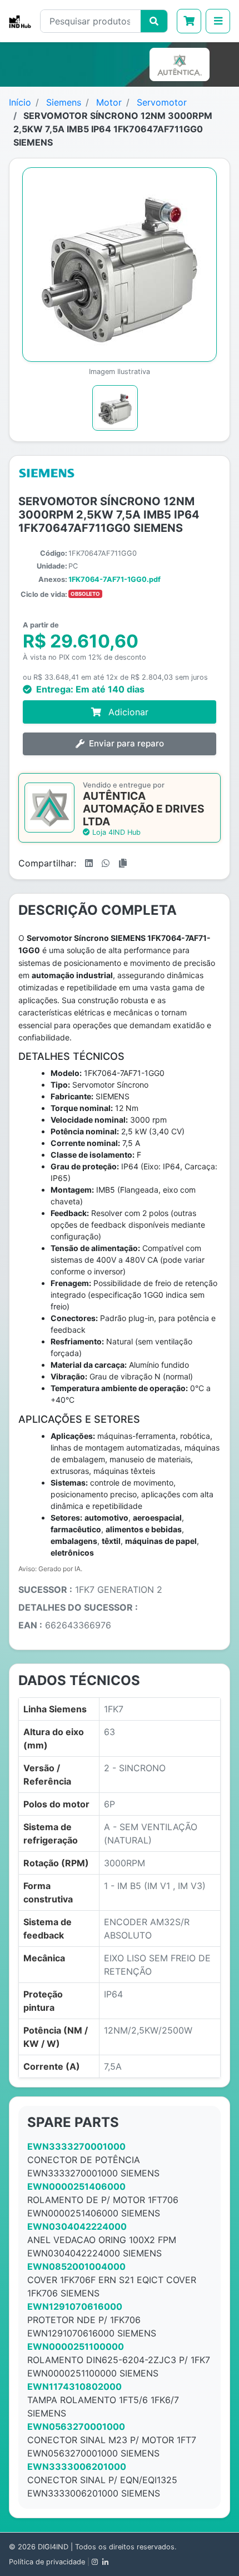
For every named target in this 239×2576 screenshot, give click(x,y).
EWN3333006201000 (77, 2467)
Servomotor (162, 102)
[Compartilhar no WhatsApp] (106, 863)
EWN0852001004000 (76, 2266)
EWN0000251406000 (76, 2186)
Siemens (64, 102)
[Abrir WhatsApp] (211, 2548)
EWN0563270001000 (76, 2426)
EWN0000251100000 (76, 2346)
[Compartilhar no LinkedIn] (89, 863)
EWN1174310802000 (74, 2386)
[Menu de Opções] (218, 21)
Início (20, 102)
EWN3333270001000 (76, 2146)
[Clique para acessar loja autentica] (182, 64)
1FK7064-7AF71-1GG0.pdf (114, 579)
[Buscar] (154, 21)
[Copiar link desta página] (123, 863)
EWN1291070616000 (75, 2306)
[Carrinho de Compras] (189, 21)
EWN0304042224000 (77, 2226)
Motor (109, 102)
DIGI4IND (53, 2547)
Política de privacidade (47, 2562)
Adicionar (127, 712)
